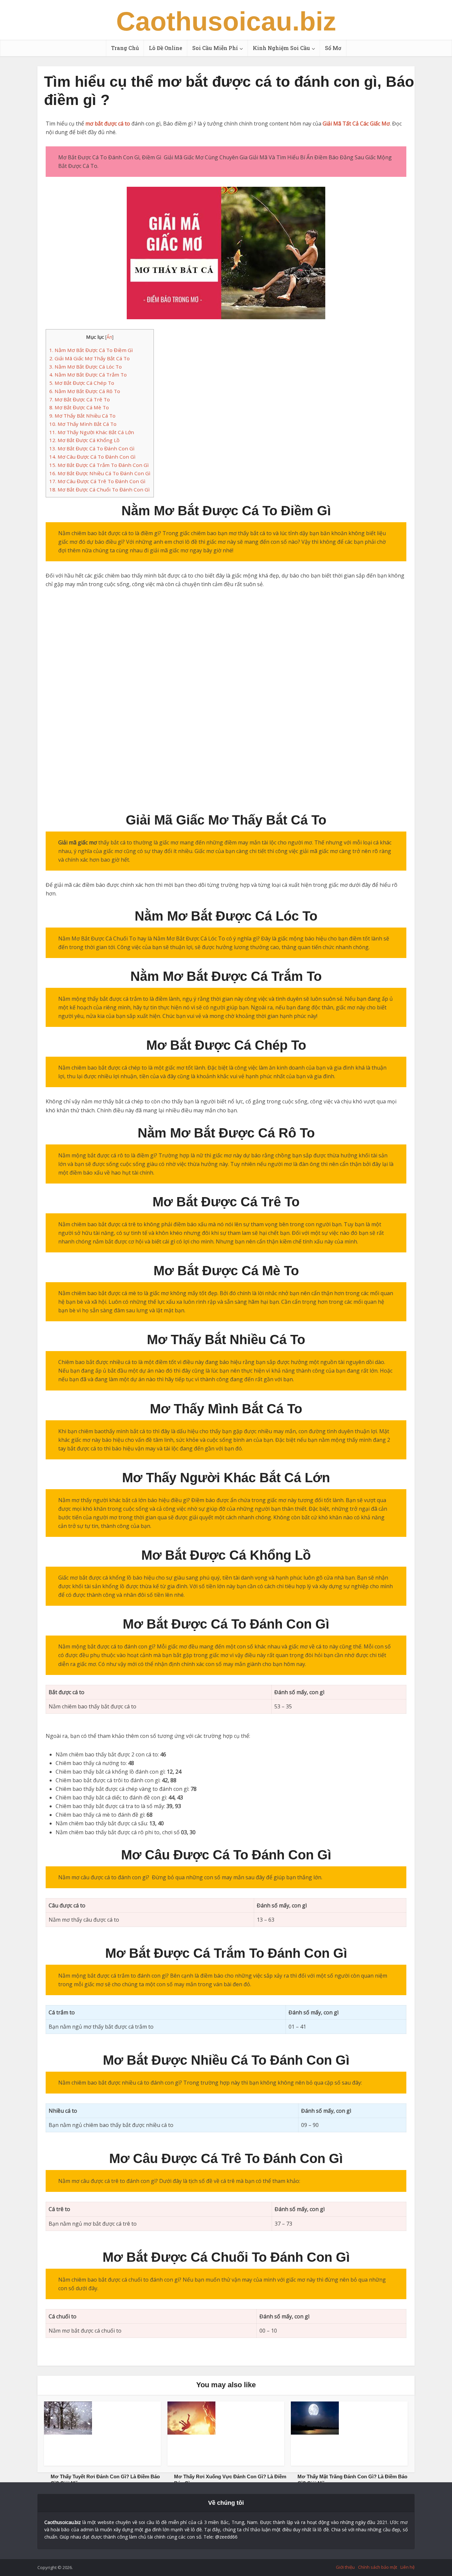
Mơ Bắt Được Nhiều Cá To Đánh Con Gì (100, 473)
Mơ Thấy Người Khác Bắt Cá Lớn (92, 432)
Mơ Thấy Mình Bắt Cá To (83, 424)
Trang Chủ (125, 48)
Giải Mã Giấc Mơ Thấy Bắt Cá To (90, 358)
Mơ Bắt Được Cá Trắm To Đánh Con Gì (99, 465)
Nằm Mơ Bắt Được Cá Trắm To (88, 375)
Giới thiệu (345, 2567)
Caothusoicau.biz (226, 22)
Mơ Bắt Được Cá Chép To (82, 383)
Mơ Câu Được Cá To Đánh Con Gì (92, 457)
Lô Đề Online (166, 48)
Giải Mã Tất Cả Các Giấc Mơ (356, 124)
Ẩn (109, 337)
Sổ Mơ (333, 48)
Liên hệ (407, 2567)
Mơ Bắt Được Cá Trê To (80, 399)
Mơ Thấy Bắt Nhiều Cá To (82, 416)
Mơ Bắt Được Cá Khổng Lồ (84, 440)
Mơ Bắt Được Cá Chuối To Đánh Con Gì (99, 489)
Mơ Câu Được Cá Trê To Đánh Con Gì (97, 481)
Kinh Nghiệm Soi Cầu (281, 48)
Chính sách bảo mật (378, 2567)
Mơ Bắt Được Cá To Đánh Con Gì (92, 448)
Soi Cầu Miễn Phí (215, 48)
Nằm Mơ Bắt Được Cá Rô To (85, 391)
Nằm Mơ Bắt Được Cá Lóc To (86, 367)
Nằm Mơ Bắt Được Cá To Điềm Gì (91, 350)
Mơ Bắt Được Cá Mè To (79, 407)
